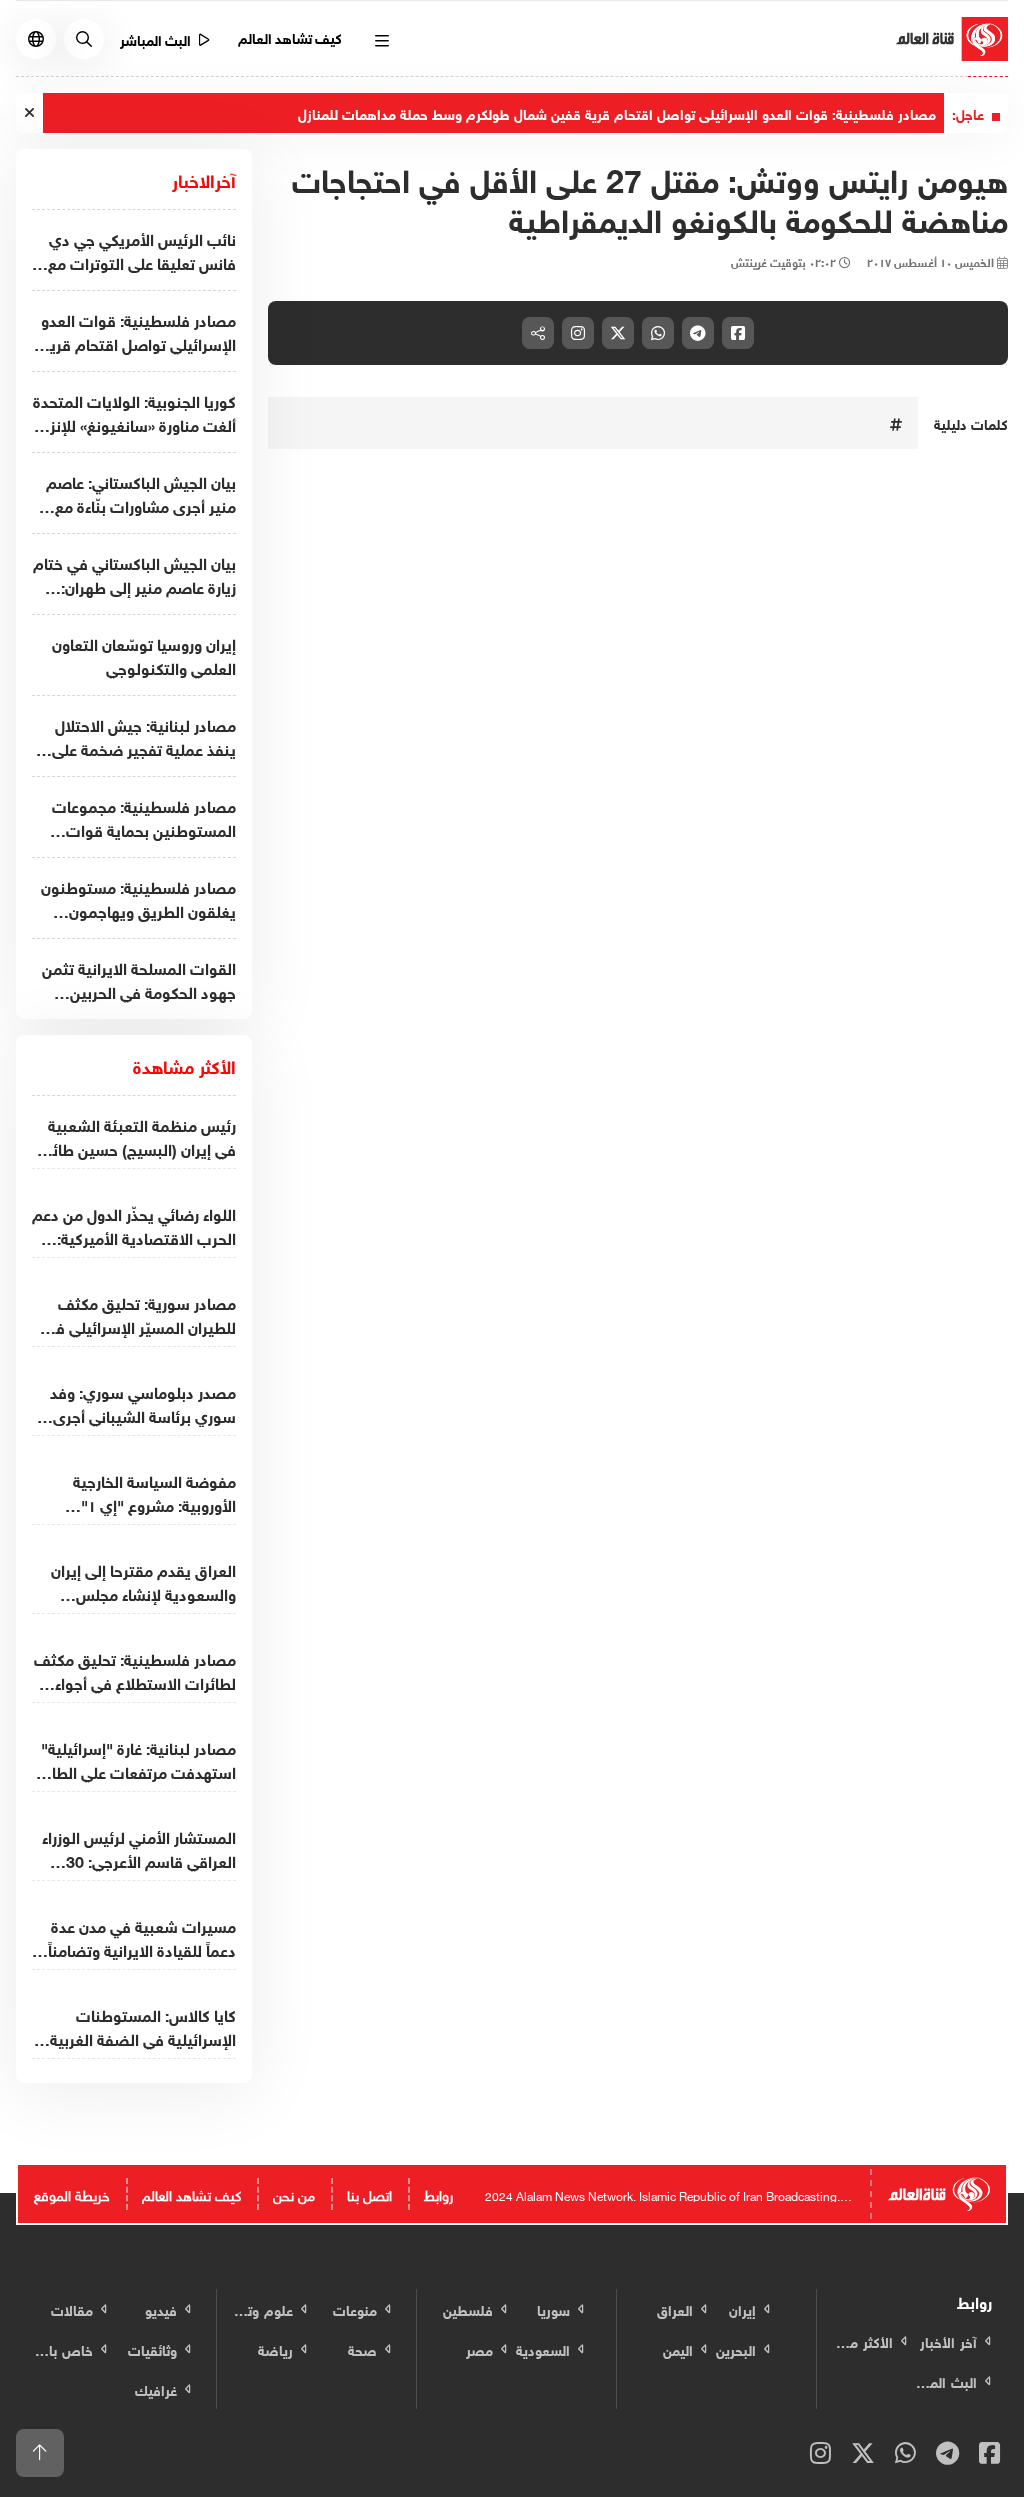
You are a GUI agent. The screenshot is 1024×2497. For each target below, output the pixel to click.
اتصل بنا (369, 2193)
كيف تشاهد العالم (290, 36)
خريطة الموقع (72, 2193)
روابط (438, 2193)
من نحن (294, 2193)
